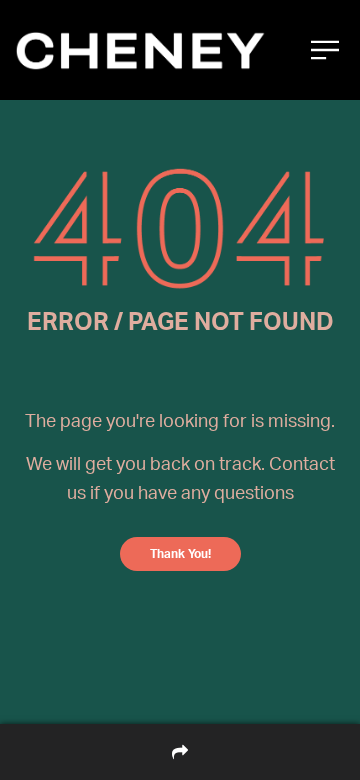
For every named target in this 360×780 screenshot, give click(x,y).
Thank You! (180, 553)
